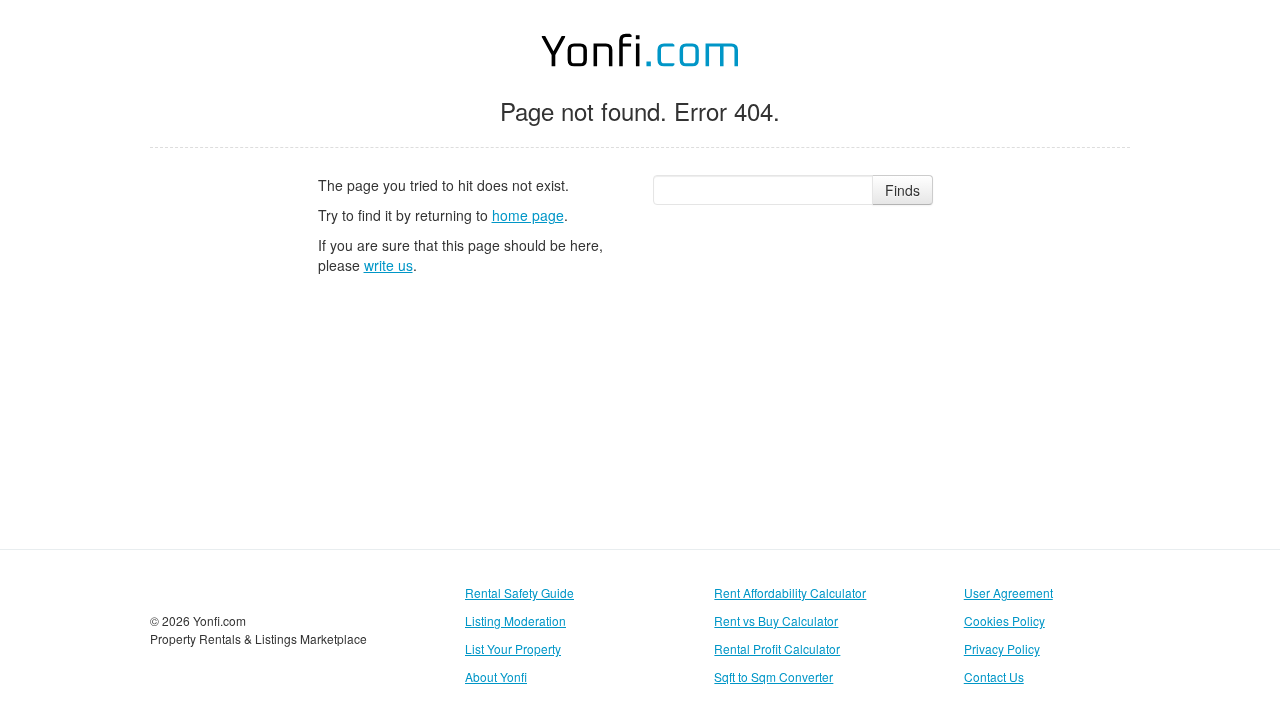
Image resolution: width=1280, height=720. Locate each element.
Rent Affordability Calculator (790, 592)
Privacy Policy (1002, 648)
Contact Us (994, 676)
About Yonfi (496, 676)
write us (388, 265)
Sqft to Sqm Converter (773, 676)
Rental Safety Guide (519, 592)
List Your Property (513, 648)
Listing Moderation (515, 620)
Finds (902, 190)
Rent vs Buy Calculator (776, 620)
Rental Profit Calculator (777, 648)
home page (528, 215)
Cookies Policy (1004, 620)
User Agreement (1008, 592)
